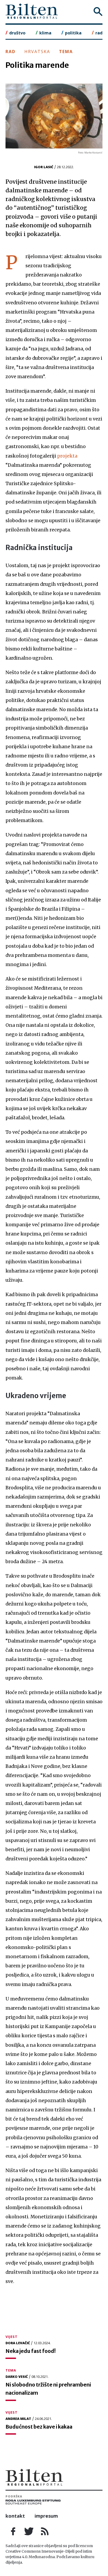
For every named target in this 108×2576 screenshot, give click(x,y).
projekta (67, 456)
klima (45, 33)
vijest (12, 2337)
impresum (46, 2516)
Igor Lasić (44, 167)
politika (73, 33)
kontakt (15, 2516)
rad (99, 33)
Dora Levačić (18, 2343)
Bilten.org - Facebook (13, 2531)
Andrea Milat (18, 2419)
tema (66, 52)
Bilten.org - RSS (45, 2531)
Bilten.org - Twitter (29, 2531)
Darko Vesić (17, 2377)
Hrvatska (37, 52)
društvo (17, 33)
